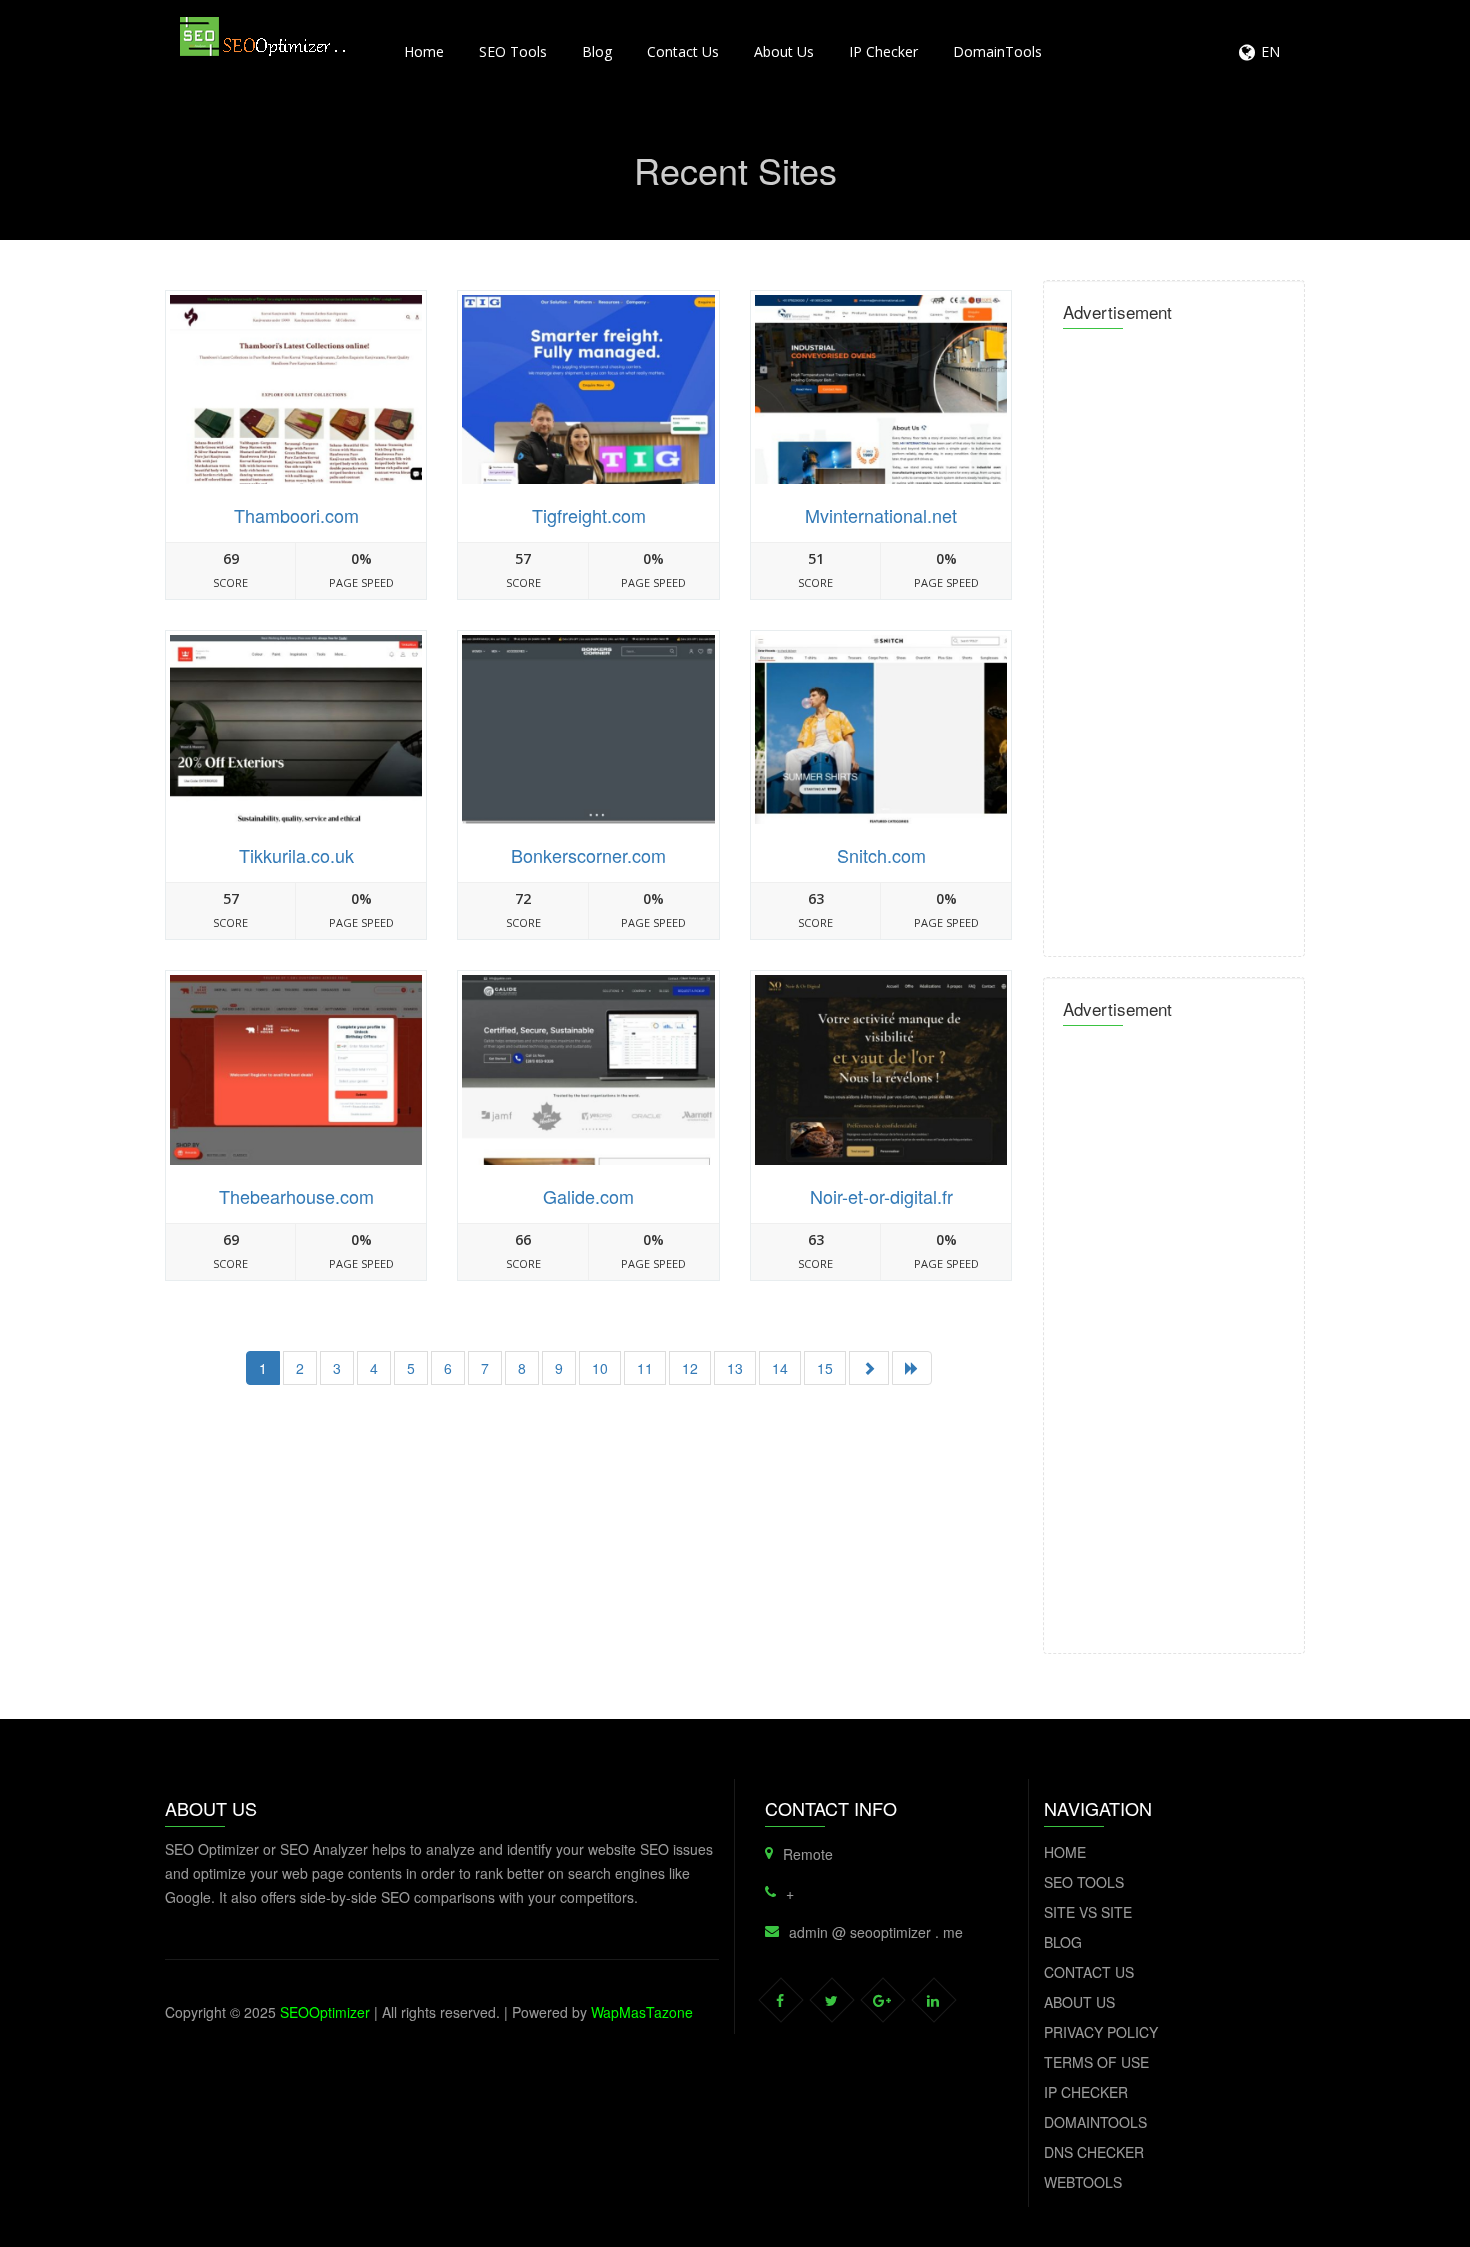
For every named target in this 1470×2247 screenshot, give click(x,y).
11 (645, 1368)
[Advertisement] (589, 1555)
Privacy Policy (1101, 2032)
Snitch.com (881, 855)
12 (690, 1368)
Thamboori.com (296, 515)
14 (780, 1368)
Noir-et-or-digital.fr (881, 1196)
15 (825, 1368)
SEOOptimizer (325, 2012)
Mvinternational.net (881, 515)
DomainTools (997, 51)
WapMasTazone (642, 2012)
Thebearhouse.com (296, 1196)
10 (600, 1368)
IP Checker (883, 51)
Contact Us (683, 51)
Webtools (1083, 2182)
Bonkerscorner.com (588, 855)
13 (735, 1368)
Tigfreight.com (589, 515)
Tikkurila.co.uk (296, 855)
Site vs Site (1088, 1912)
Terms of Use (1096, 2062)
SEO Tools (513, 51)
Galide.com (588, 1196)
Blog (597, 51)
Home (424, 51)
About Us (784, 51)
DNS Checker (1094, 2152)
